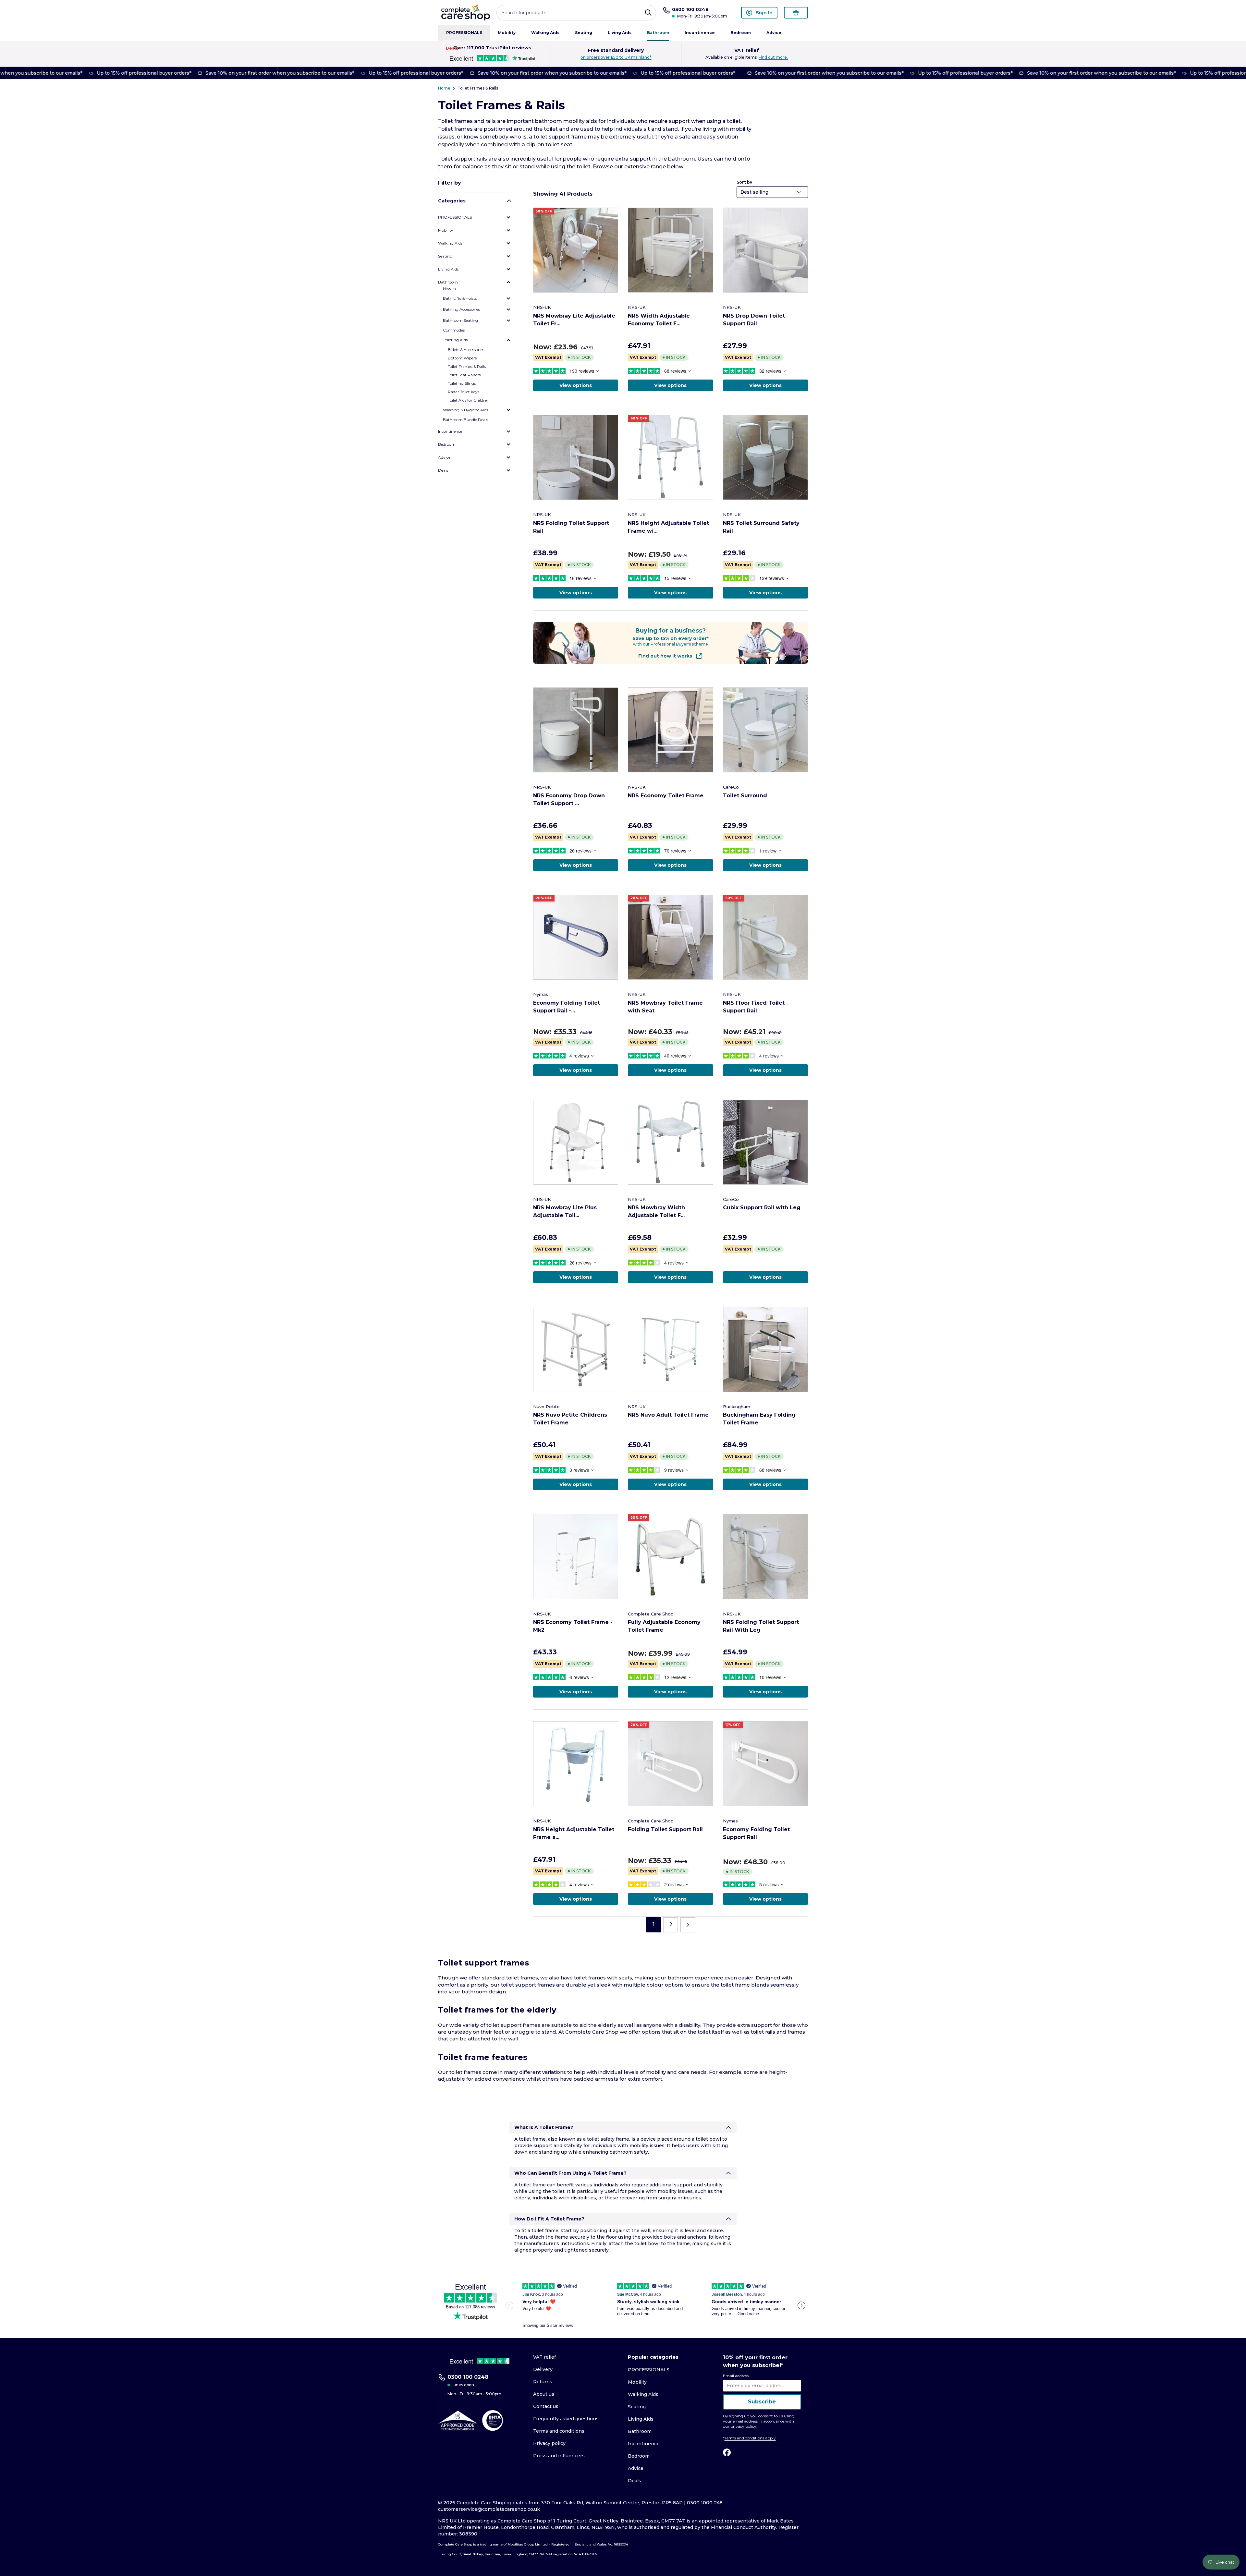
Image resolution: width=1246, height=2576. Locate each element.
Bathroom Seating (460, 320)
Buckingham (737, 1407)
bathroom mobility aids (566, 121)
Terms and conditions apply (750, 2438)
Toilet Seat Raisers (464, 375)
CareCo (731, 787)
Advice (774, 33)
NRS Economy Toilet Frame (666, 796)
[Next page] (688, 1925)
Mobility (507, 33)
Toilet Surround (745, 796)
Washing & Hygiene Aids (465, 410)
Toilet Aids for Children (469, 400)
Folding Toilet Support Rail (665, 1829)
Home (444, 88)
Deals (452, 48)
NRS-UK (542, 307)
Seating (584, 33)
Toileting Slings (462, 383)
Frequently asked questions (566, 2419)
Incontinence (700, 33)
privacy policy (743, 2426)
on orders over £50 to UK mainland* (616, 57)
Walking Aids (545, 33)
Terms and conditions (559, 2431)
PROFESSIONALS (464, 33)
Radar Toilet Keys (464, 392)
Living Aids (620, 33)
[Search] (648, 13)
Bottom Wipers (462, 358)
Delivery (543, 2369)
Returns (543, 2382)
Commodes (454, 330)
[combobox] (576, 13)
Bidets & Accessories (466, 350)
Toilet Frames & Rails (478, 88)
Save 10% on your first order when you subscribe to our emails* (257, 73)
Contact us (546, 2406)
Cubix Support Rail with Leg (762, 1208)
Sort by (744, 182)
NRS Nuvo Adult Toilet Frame (668, 1415)
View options (576, 385)
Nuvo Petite (546, 1407)
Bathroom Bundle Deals (465, 420)
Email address (736, 2376)
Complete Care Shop (651, 1614)
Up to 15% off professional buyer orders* (121, 73)
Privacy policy (549, 2443)
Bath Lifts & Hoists (460, 298)
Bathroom (658, 33)
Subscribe (762, 2402)
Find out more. (773, 57)
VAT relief (544, 2357)
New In (449, 289)
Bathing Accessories (461, 309)
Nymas (541, 994)
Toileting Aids (455, 340)
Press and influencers (559, 2456)
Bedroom (741, 33)
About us (544, 2394)
